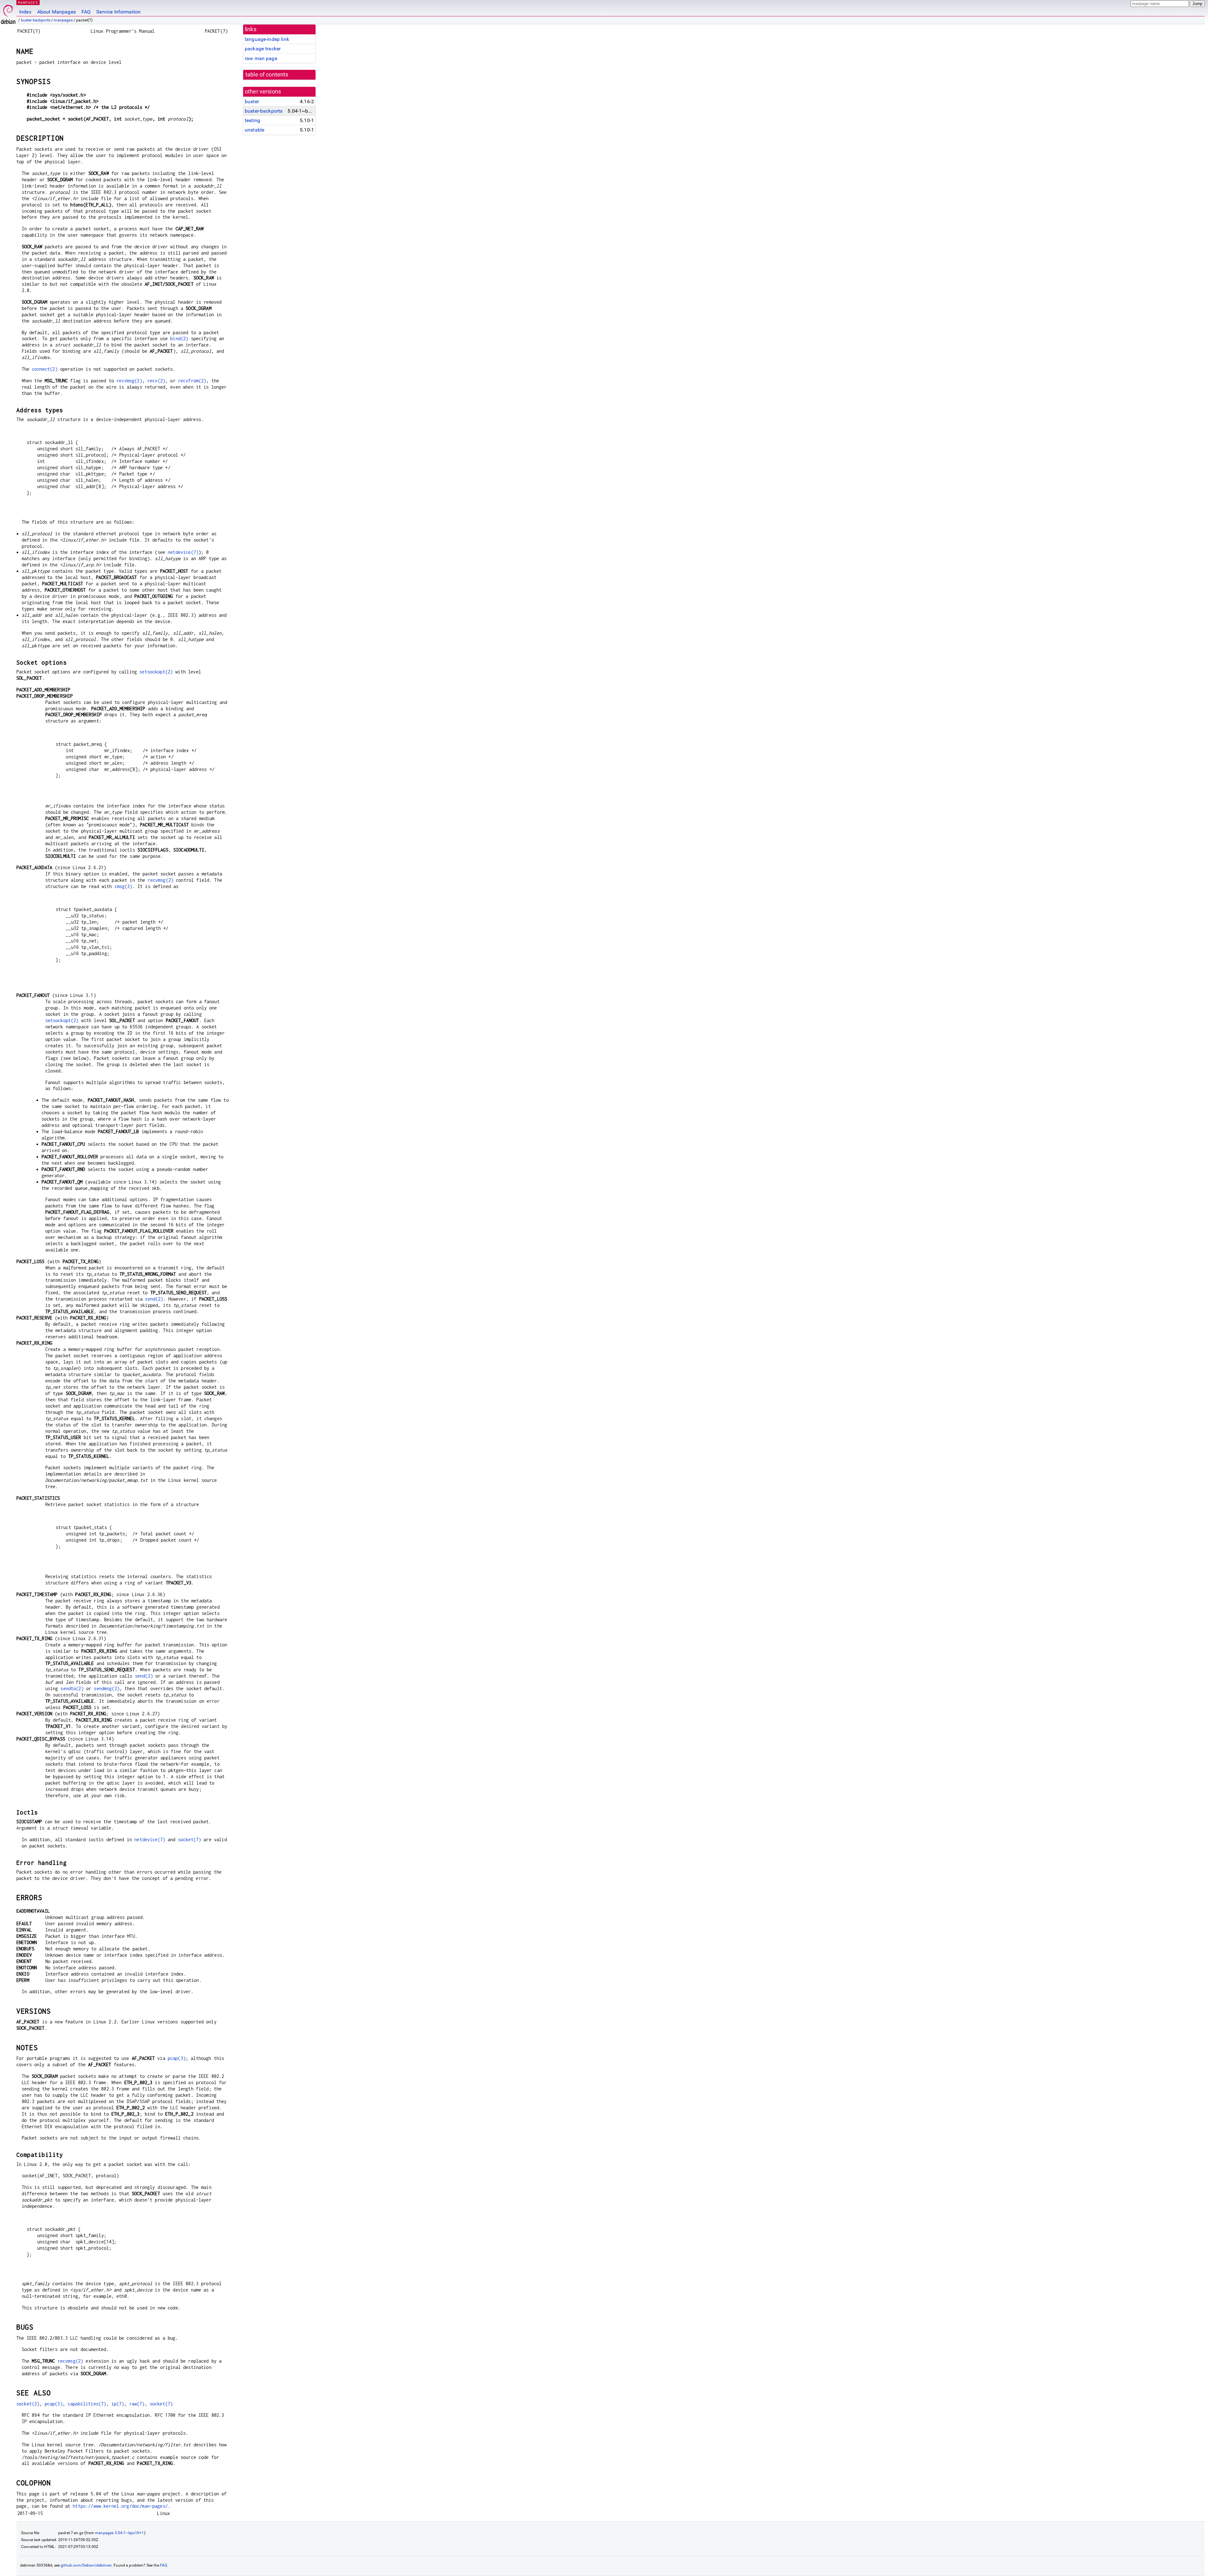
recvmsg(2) (129, 381)
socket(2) (28, 2404)
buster (252, 101)
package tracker (263, 49)
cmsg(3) (123, 886)
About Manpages (56, 12)
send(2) (154, 1299)
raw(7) (137, 2404)
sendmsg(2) (107, 1688)
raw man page (261, 58)
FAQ (86, 12)
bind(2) (179, 338)
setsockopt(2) (156, 672)
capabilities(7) (87, 2404)
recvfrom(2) (192, 381)
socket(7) (190, 1839)
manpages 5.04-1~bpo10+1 (119, 2533)
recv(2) (156, 381)
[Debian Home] (8, 13)
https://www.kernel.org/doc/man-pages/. (121, 2506)
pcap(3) (177, 2058)
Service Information (118, 12)
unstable (254, 130)
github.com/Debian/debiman (86, 2565)
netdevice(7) (183, 552)
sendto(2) (72, 1688)
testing (252, 120)
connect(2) (45, 369)
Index (25, 12)
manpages (63, 20)
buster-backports (36, 20)
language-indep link (267, 39)
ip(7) (118, 2404)
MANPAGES (28, 2)
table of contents (267, 75)
